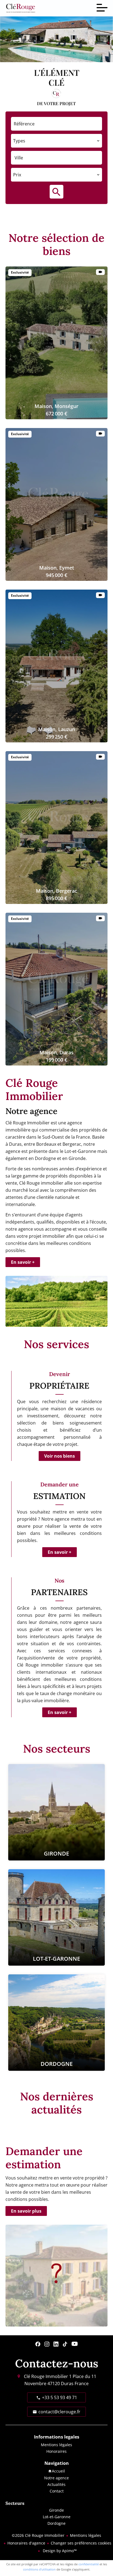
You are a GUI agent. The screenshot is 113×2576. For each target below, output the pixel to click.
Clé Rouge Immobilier (46, 2376)
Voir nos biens (60, 1456)
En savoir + (23, 1262)
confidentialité (89, 2564)
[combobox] (56, 141)
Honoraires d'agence (26, 2543)
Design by (59, 2551)
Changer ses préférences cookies (81, 2543)
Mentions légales (86, 2535)
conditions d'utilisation (39, 2569)
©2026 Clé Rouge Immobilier (38, 2535)
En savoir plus (26, 2211)
